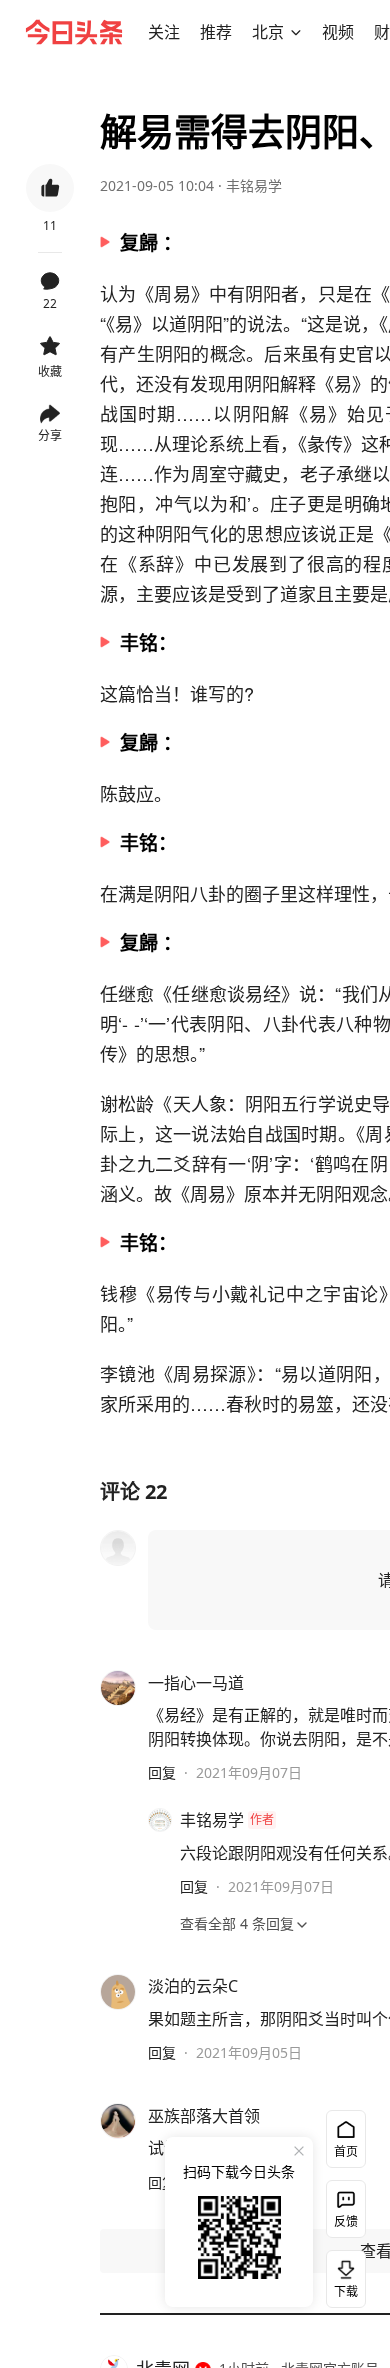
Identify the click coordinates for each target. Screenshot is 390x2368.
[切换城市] (296, 32)
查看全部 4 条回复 (237, 1923)
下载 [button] (342, 2275)
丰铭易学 (254, 185)
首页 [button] (346, 2151)
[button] (164, 32)
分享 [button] (50, 435)
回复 (162, 1772)
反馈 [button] (346, 2221)
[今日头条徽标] (74, 32)
